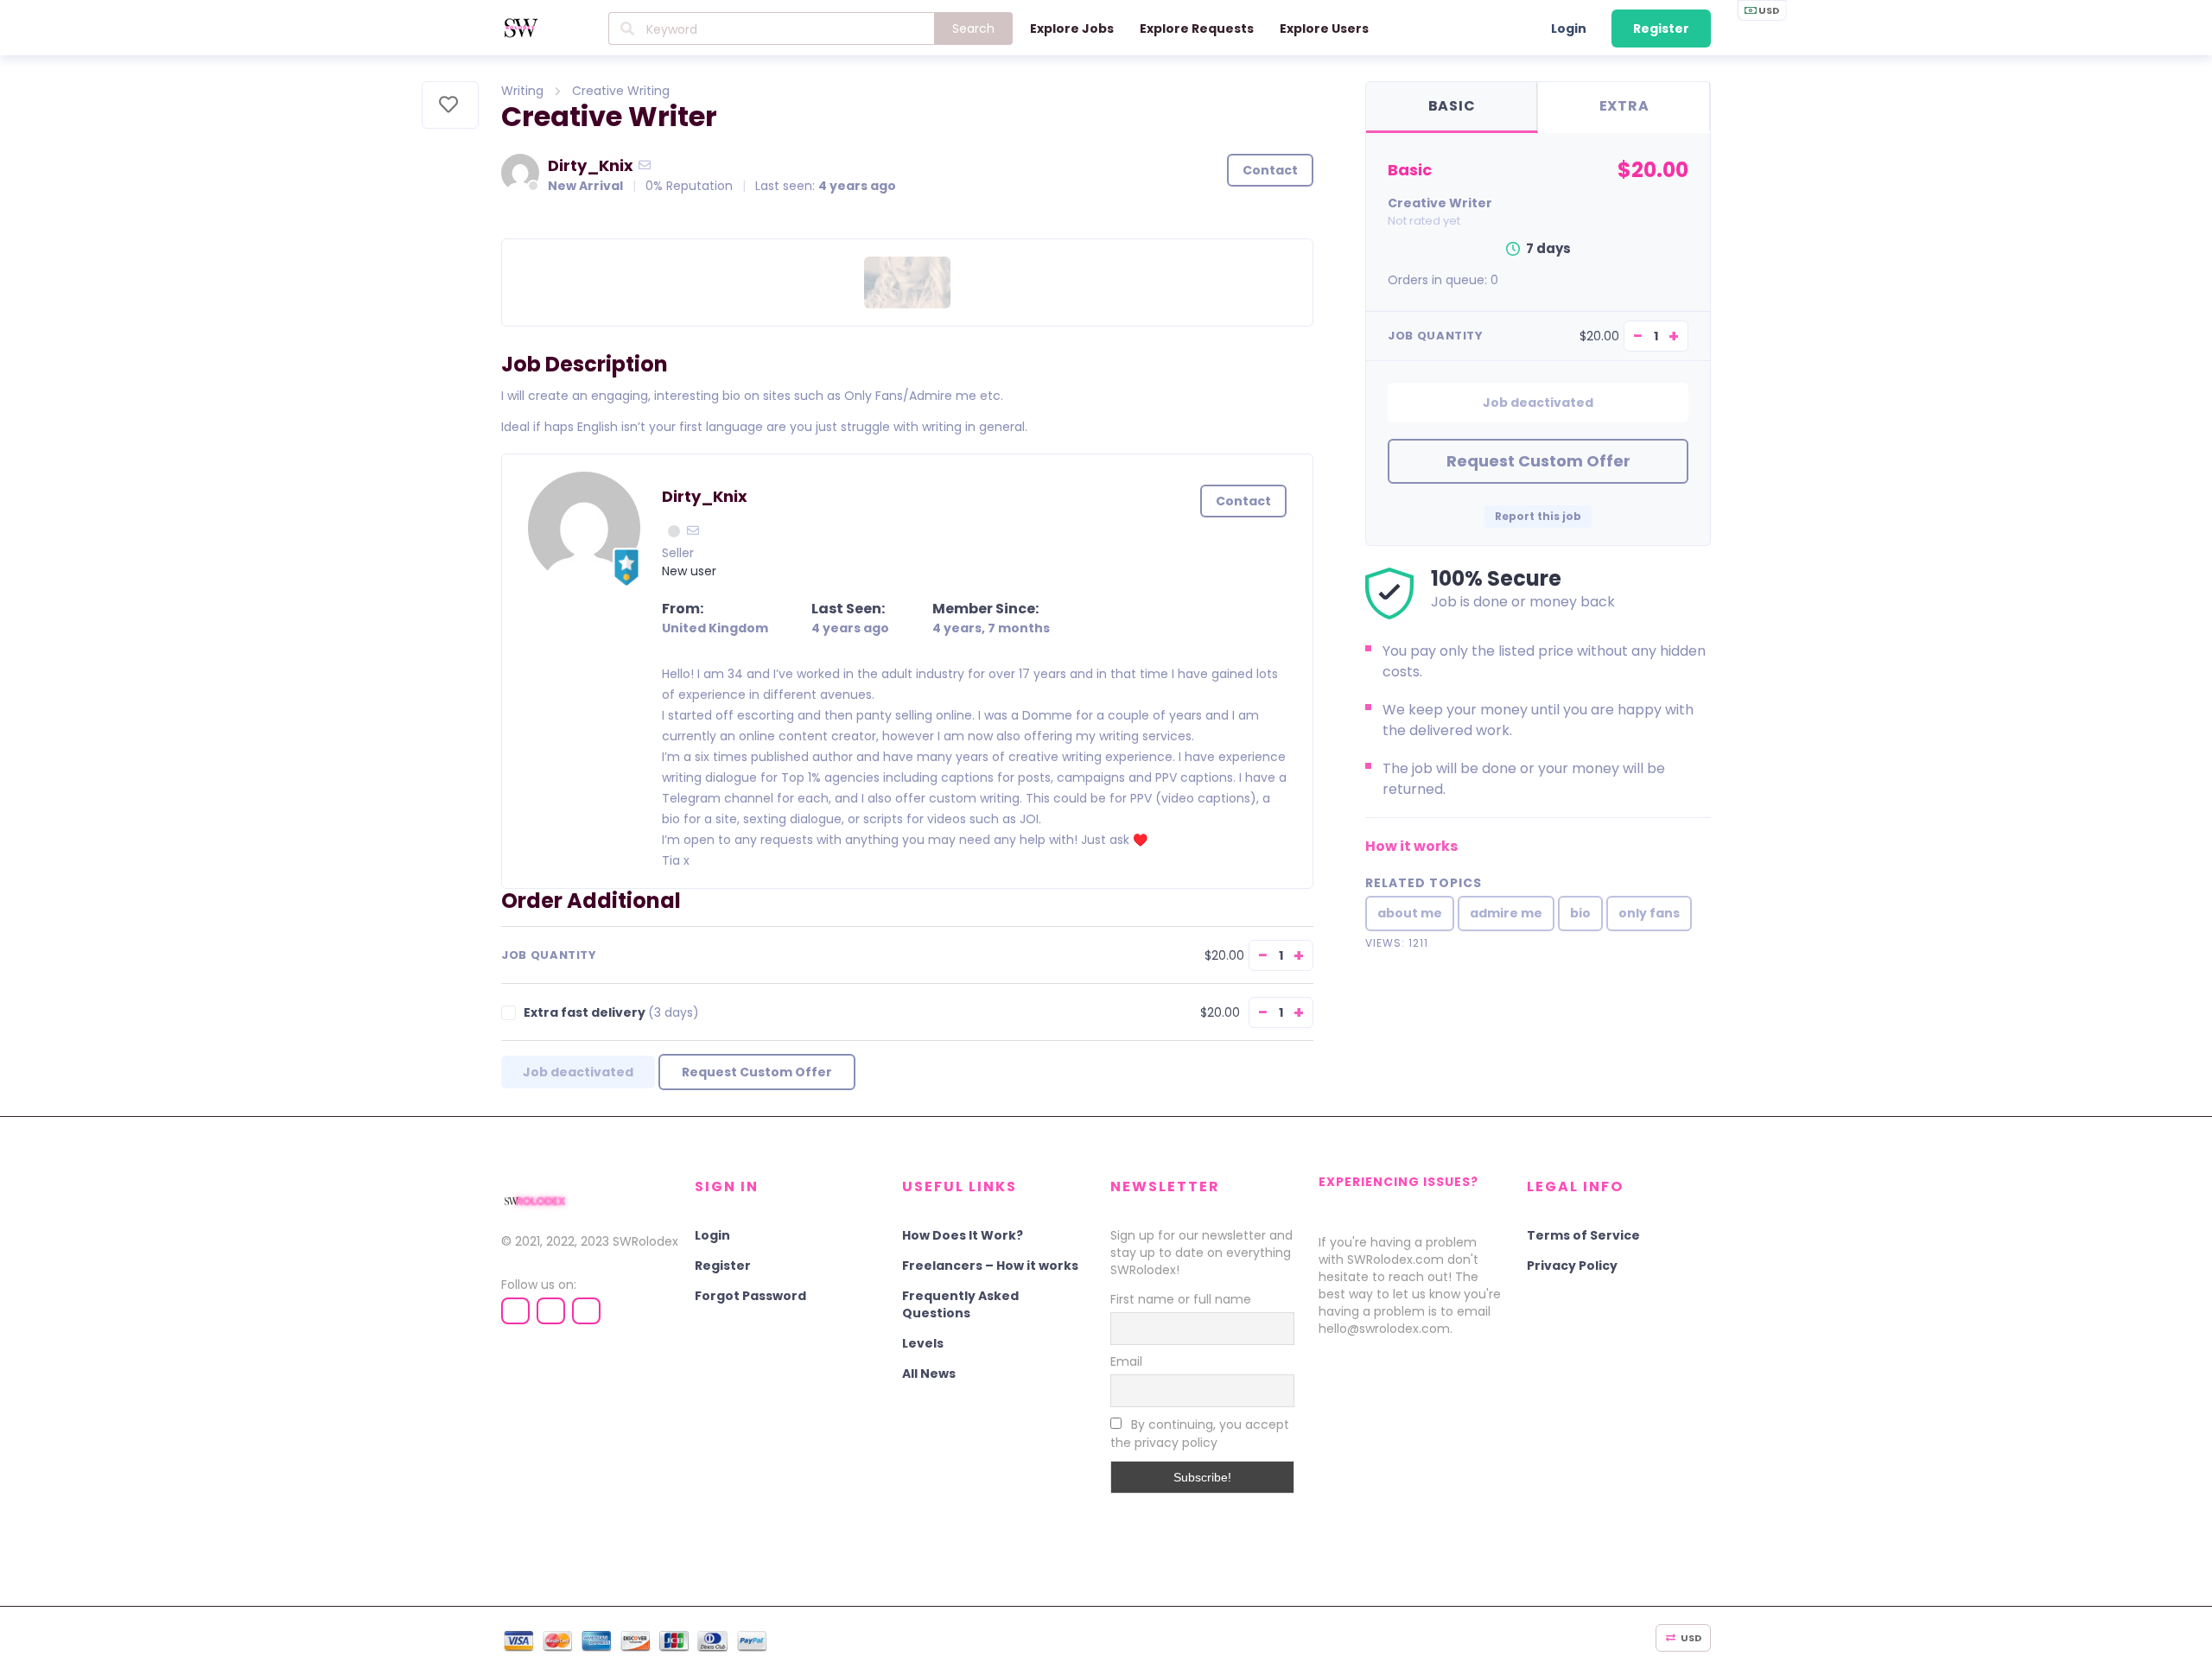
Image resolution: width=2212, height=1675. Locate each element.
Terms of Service (1583, 1235)
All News (929, 1374)
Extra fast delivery (611, 1013)
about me (1410, 913)
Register (1661, 29)
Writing (522, 91)
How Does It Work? (963, 1235)
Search (973, 29)
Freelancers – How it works (990, 1266)
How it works (1411, 846)
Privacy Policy (1572, 1266)
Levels (923, 1343)
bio (1580, 913)
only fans (1649, 913)
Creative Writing (621, 91)
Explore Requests (1197, 29)
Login (1569, 29)
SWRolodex (645, 1241)
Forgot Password (750, 1296)
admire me (1506, 913)
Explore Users (1324, 29)
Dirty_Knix (591, 165)
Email (1126, 1361)
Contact (1270, 170)
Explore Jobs (1072, 29)
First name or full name (1181, 1299)
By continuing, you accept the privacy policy (1200, 1434)
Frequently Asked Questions (960, 1304)
